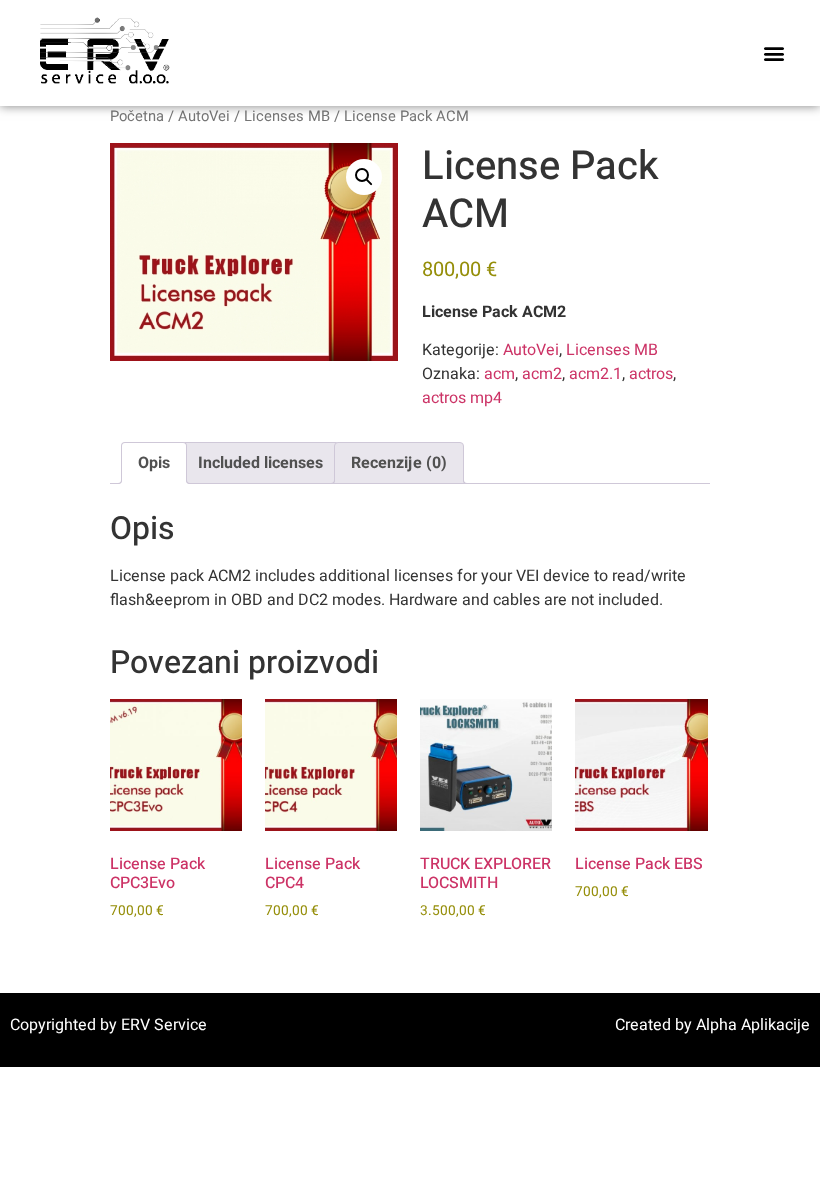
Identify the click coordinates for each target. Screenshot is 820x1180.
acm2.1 (595, 374)
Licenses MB (287, 116)
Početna (137, 116)
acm (499, 374)
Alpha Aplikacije (753, 1025)
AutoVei (204, 116)
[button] (773, 53)
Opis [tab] (154, 463)
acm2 (542, 374)
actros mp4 (462, 398)
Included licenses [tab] (260, 463)
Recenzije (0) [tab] (399, 463)
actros (651, 374)
